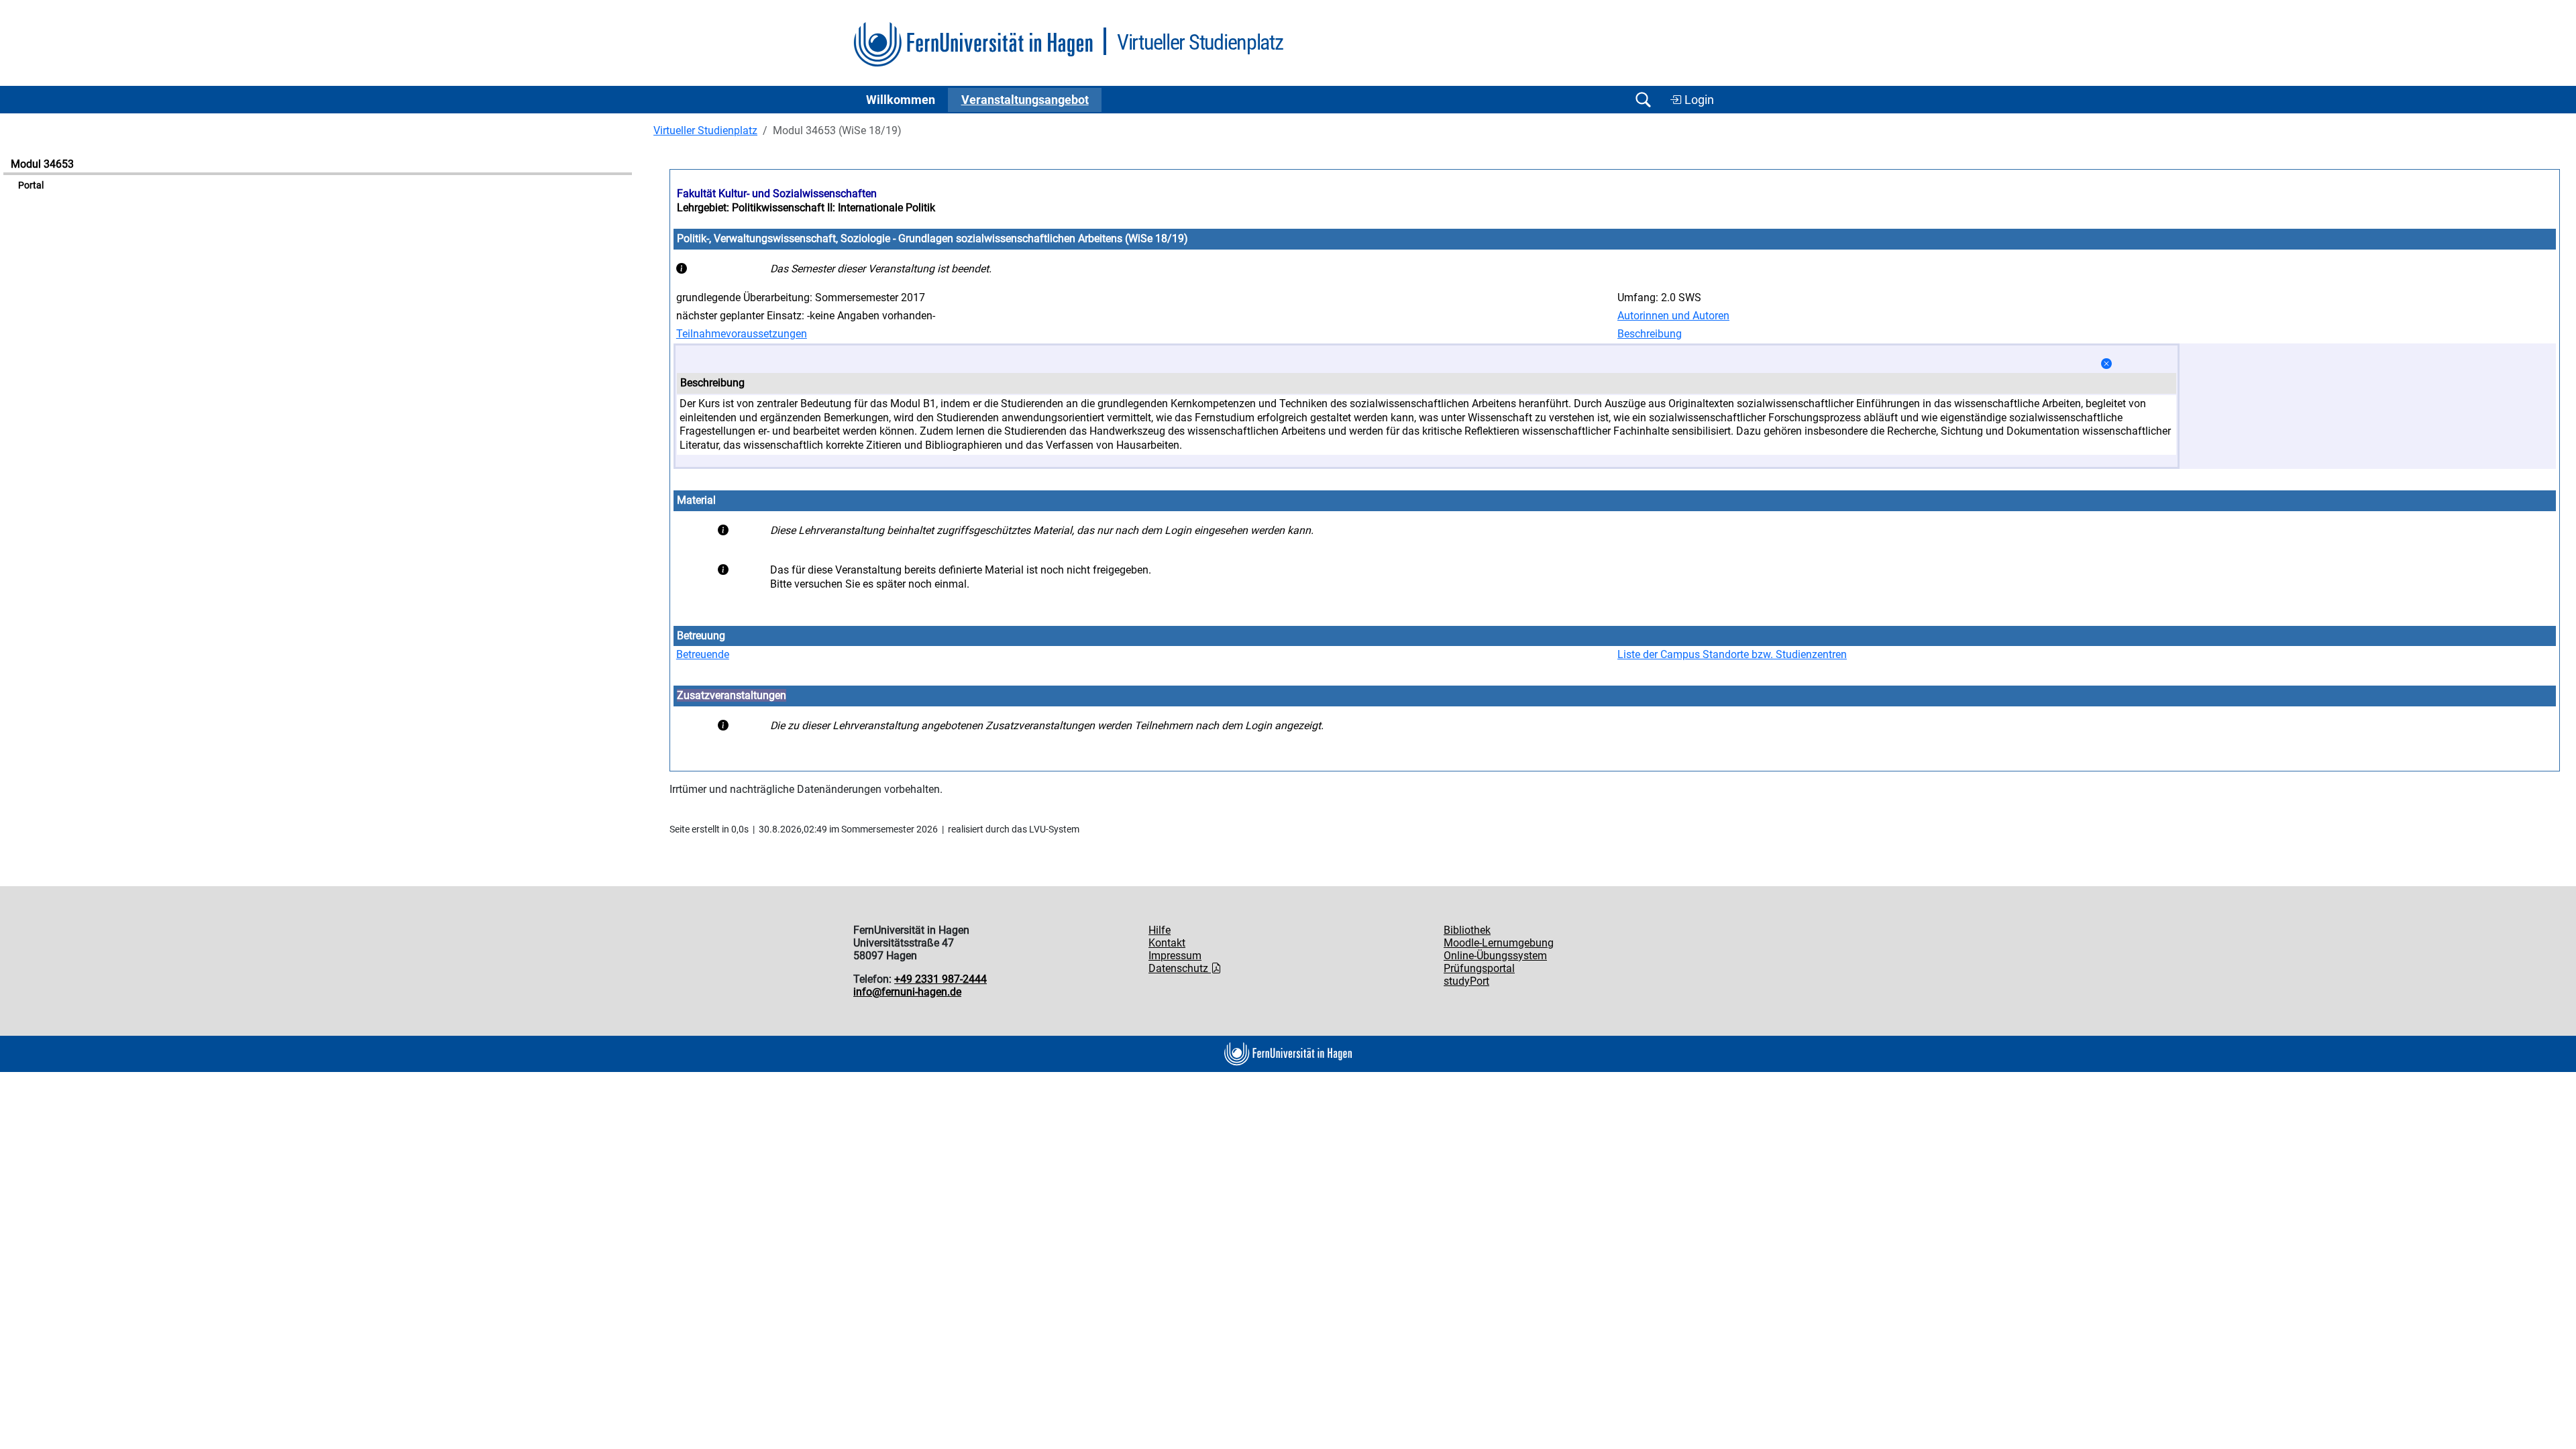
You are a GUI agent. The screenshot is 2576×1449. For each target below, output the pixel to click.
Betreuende (703, 654)
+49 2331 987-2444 (941, 979)
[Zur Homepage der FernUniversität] (973, 45)
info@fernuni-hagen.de (907, 992)
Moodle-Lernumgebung (1499, 943)
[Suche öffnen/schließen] (1643, 100)
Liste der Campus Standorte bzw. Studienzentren (1732, 654)
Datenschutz (1180, 968)
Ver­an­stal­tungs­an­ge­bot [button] (1025, 100)
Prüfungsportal (1479, 968)
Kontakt (1167, 943)
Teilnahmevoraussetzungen (742, 334)
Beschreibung (1650, 334)
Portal (31, 185)
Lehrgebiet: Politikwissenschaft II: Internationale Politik (806, 208)
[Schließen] (2106, 364)
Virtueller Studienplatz (705, 130)
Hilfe (1160, 930)
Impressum (1175, 956)
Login (1698, 100)
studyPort (1466, 981)
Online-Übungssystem (1495, 956)
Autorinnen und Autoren (1673, 316)
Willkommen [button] (901, 100)
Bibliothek (1467, 930)
